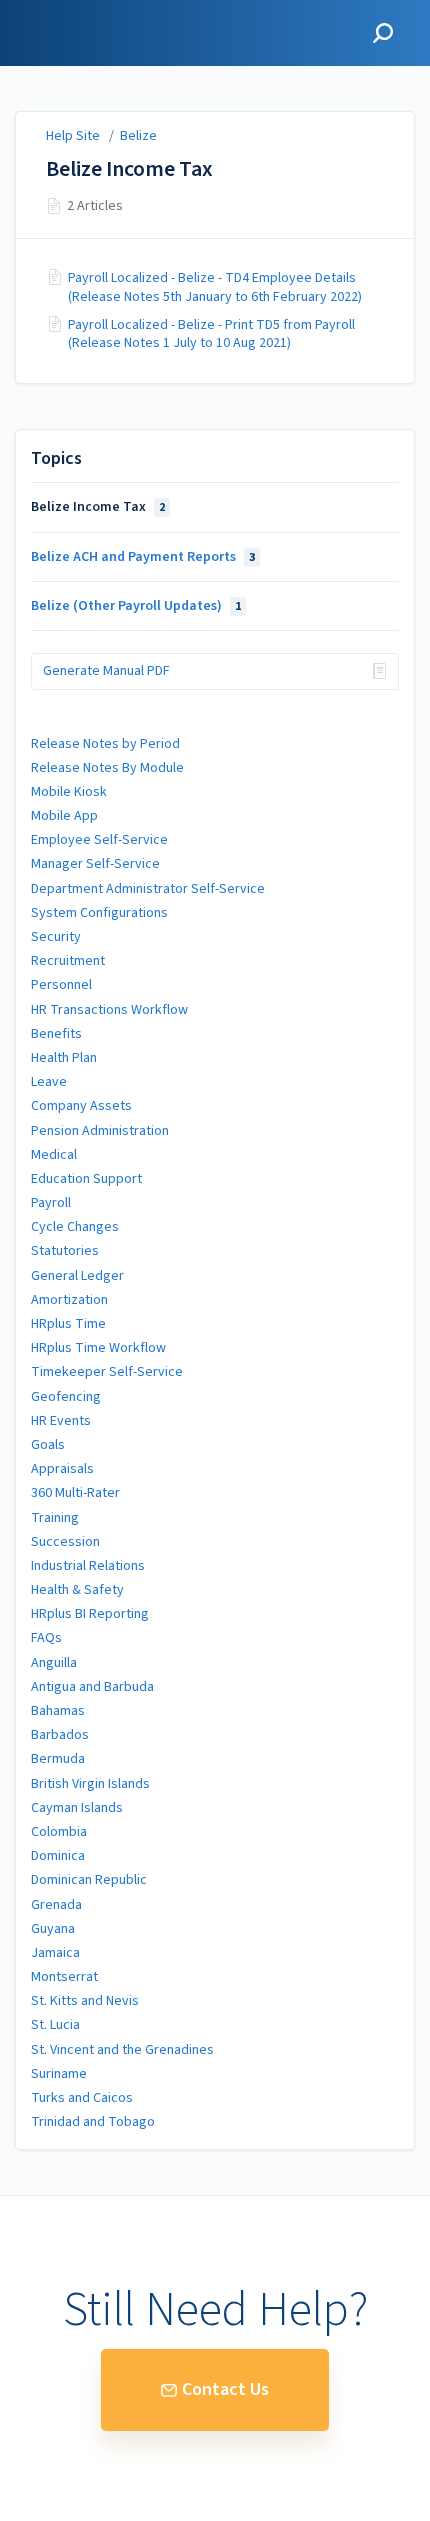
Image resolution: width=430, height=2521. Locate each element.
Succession (65, 1542)
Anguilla (54, 1663)
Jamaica (55, 1953)
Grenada (56, 1905)
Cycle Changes (75, 1227)
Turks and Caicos (82, 2098)
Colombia (59, 1832)
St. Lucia (55, 2025)
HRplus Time (68, 1324)
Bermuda (58, 1759)
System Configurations (99, 913)
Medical (54, 1155)
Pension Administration (100, 1131)
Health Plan (64, 1058)
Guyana (53, 1929)
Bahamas (58, 1711)
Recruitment (68, 961)
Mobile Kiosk (69, 792)
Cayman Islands (77, 1808)
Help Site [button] (48, 10)
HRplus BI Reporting (90, 1614)
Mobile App (64, 816)
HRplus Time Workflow (98, 1348)
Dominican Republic (89, 1880)
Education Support (86, 1179)
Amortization (69, 1300)
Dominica (58, 1856)
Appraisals (62, 1469)
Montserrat (64, 1977)
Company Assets (81, 1106)
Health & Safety (77, 1590)
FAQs (46, 1638)
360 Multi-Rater (75, 1493)
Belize (138, 136)
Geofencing (66, 1397)
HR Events (61, 1421)
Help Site (73, 136)
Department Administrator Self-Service (148, 889)
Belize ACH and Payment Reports (143, 557)
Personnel (61, 985)
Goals (48, 1445)
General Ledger (77, 1276)
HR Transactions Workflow (109, 1010)
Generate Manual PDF (106, 671)
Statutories (65, 1251)
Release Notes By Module (107, 768)
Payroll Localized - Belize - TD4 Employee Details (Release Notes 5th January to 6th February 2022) (215, 287)
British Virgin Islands (90, 1784)
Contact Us (225, 2389)
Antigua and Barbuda (92, 1687)
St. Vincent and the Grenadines (122, 2050)
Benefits (56, 1034)
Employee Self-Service (99, 840)
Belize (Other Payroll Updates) (136, 606)
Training (55, 1518)
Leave (49, 1082)
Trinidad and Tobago (93, 2122)
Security (56, 937)
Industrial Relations (88, 1566)
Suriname (59, 2074)
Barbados (60, 1735)
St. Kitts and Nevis (85, 2001)
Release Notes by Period (105, 744)
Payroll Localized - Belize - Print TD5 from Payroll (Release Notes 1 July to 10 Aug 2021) (211, 334)
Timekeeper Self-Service (107, 1372)
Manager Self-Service (95, 864)
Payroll (51, 1203)
